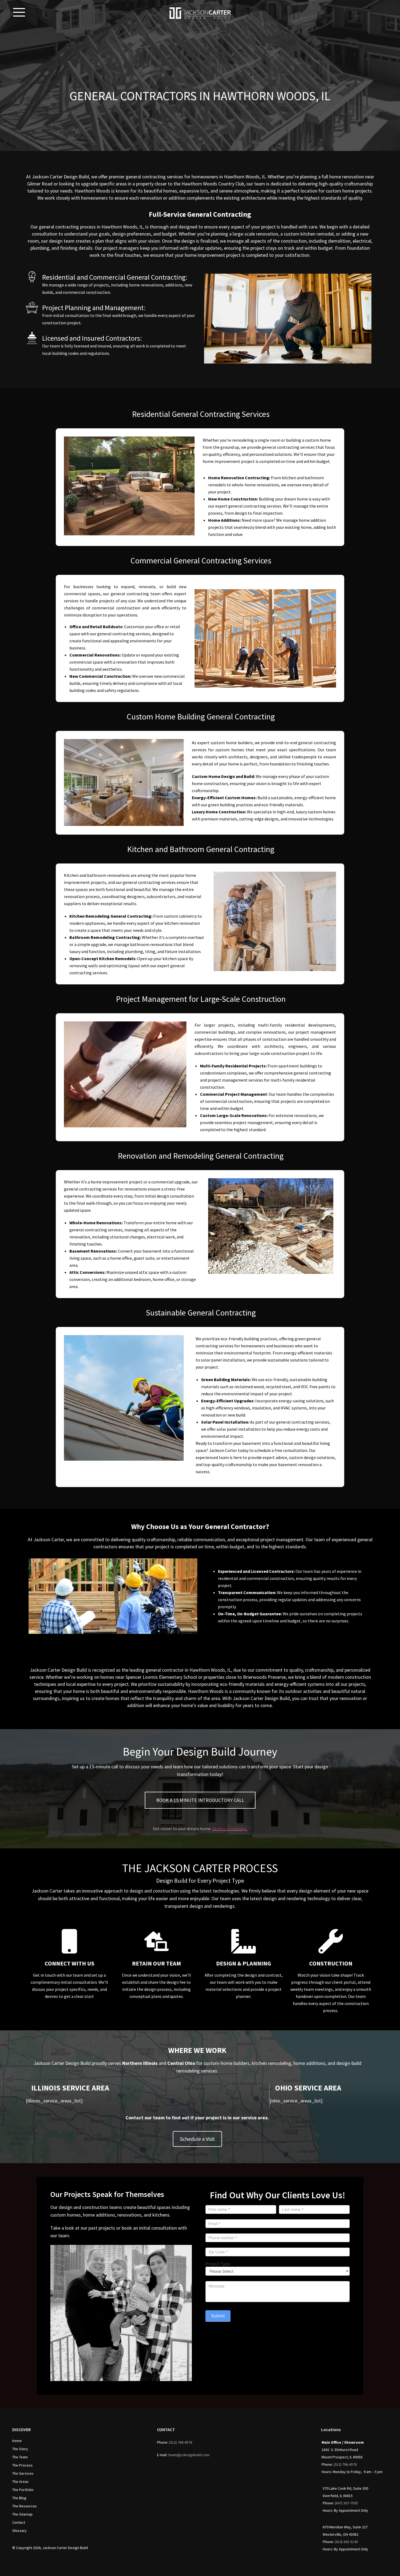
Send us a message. (230, 1829)
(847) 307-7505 (346, 2503)
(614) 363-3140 (346, 2542)
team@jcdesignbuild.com (189, 2455)
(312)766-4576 (181, 2442)
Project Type (218, 2264)
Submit (218, 2316)
